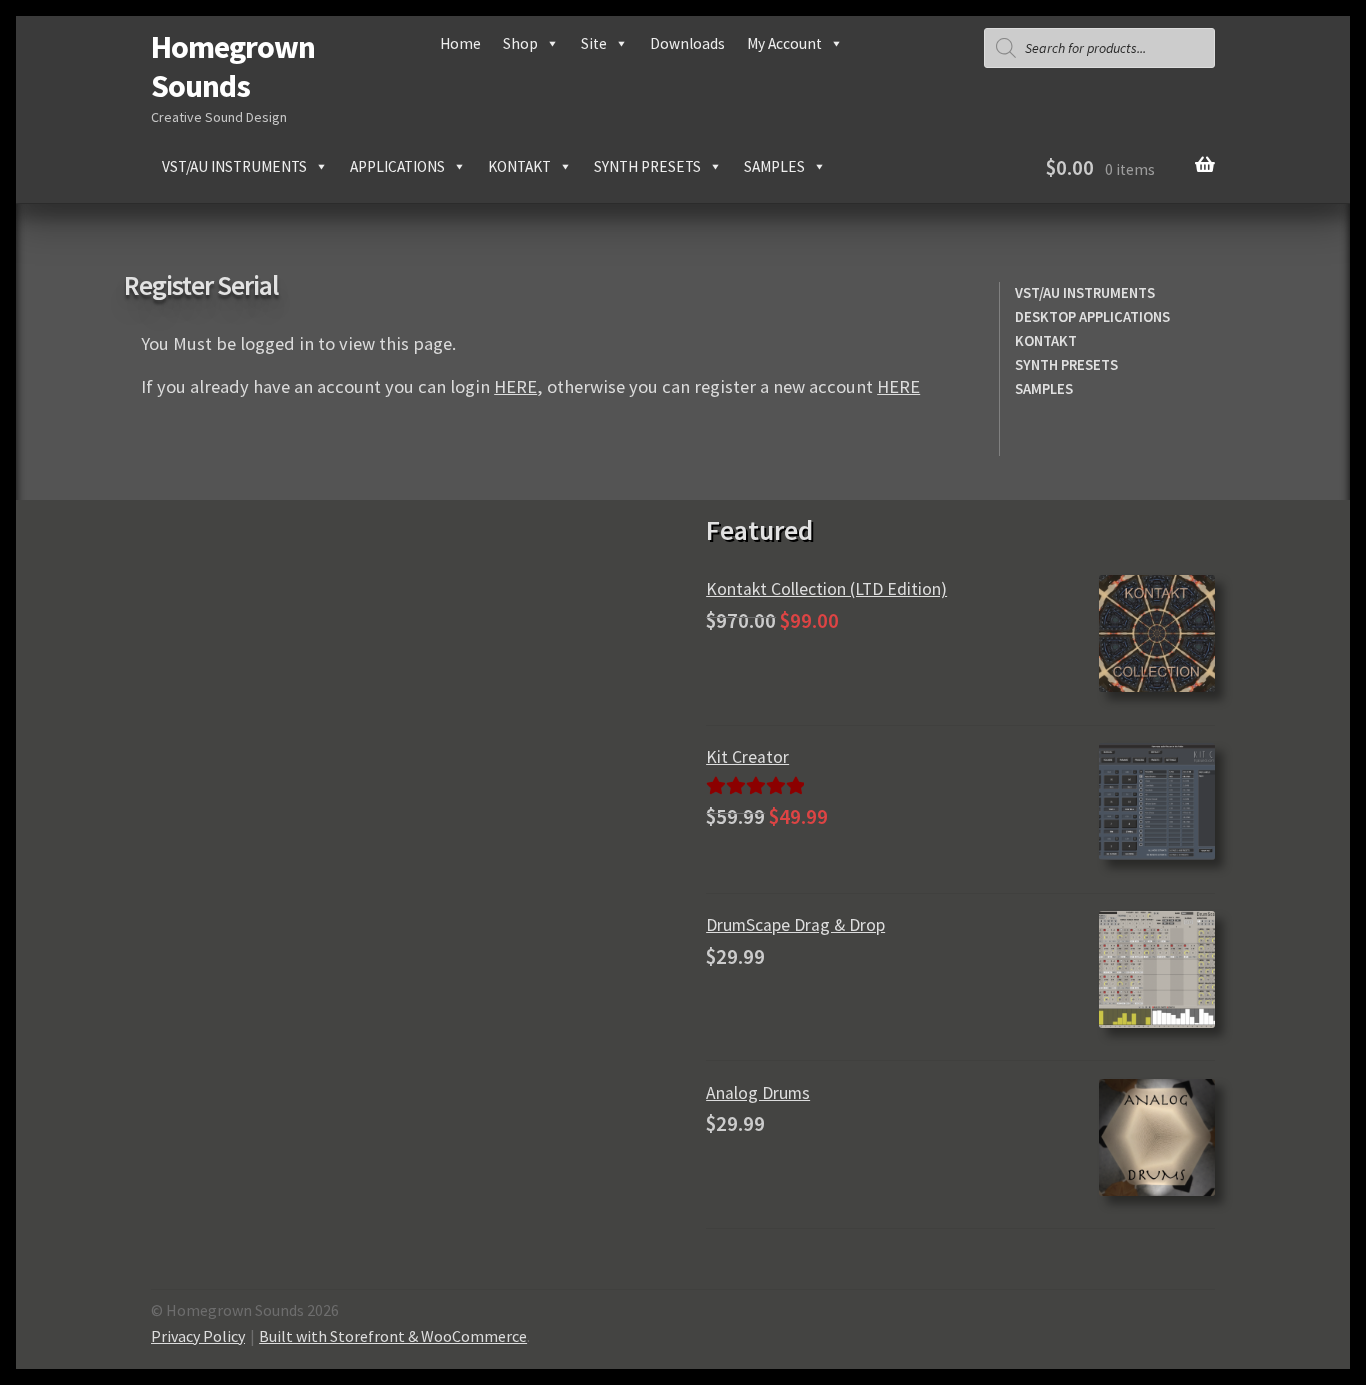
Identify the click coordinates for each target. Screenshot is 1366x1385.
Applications (397, 166)
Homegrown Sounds (233, 66)
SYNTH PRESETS (1066, 365)
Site (594, 43)
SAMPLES (1044, 389)
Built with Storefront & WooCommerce (393, 1336)
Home (460, 43)
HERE (515, 386)
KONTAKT (1046, 341)
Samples (774, 166)
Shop (520, 43)
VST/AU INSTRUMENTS (1085, 293)
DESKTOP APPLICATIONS (1092, 317)
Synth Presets (647, 166)
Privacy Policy (198, 1336)
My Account (784, 43)
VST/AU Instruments (234, 166)
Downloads (687, 43)
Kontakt (519, 166)
